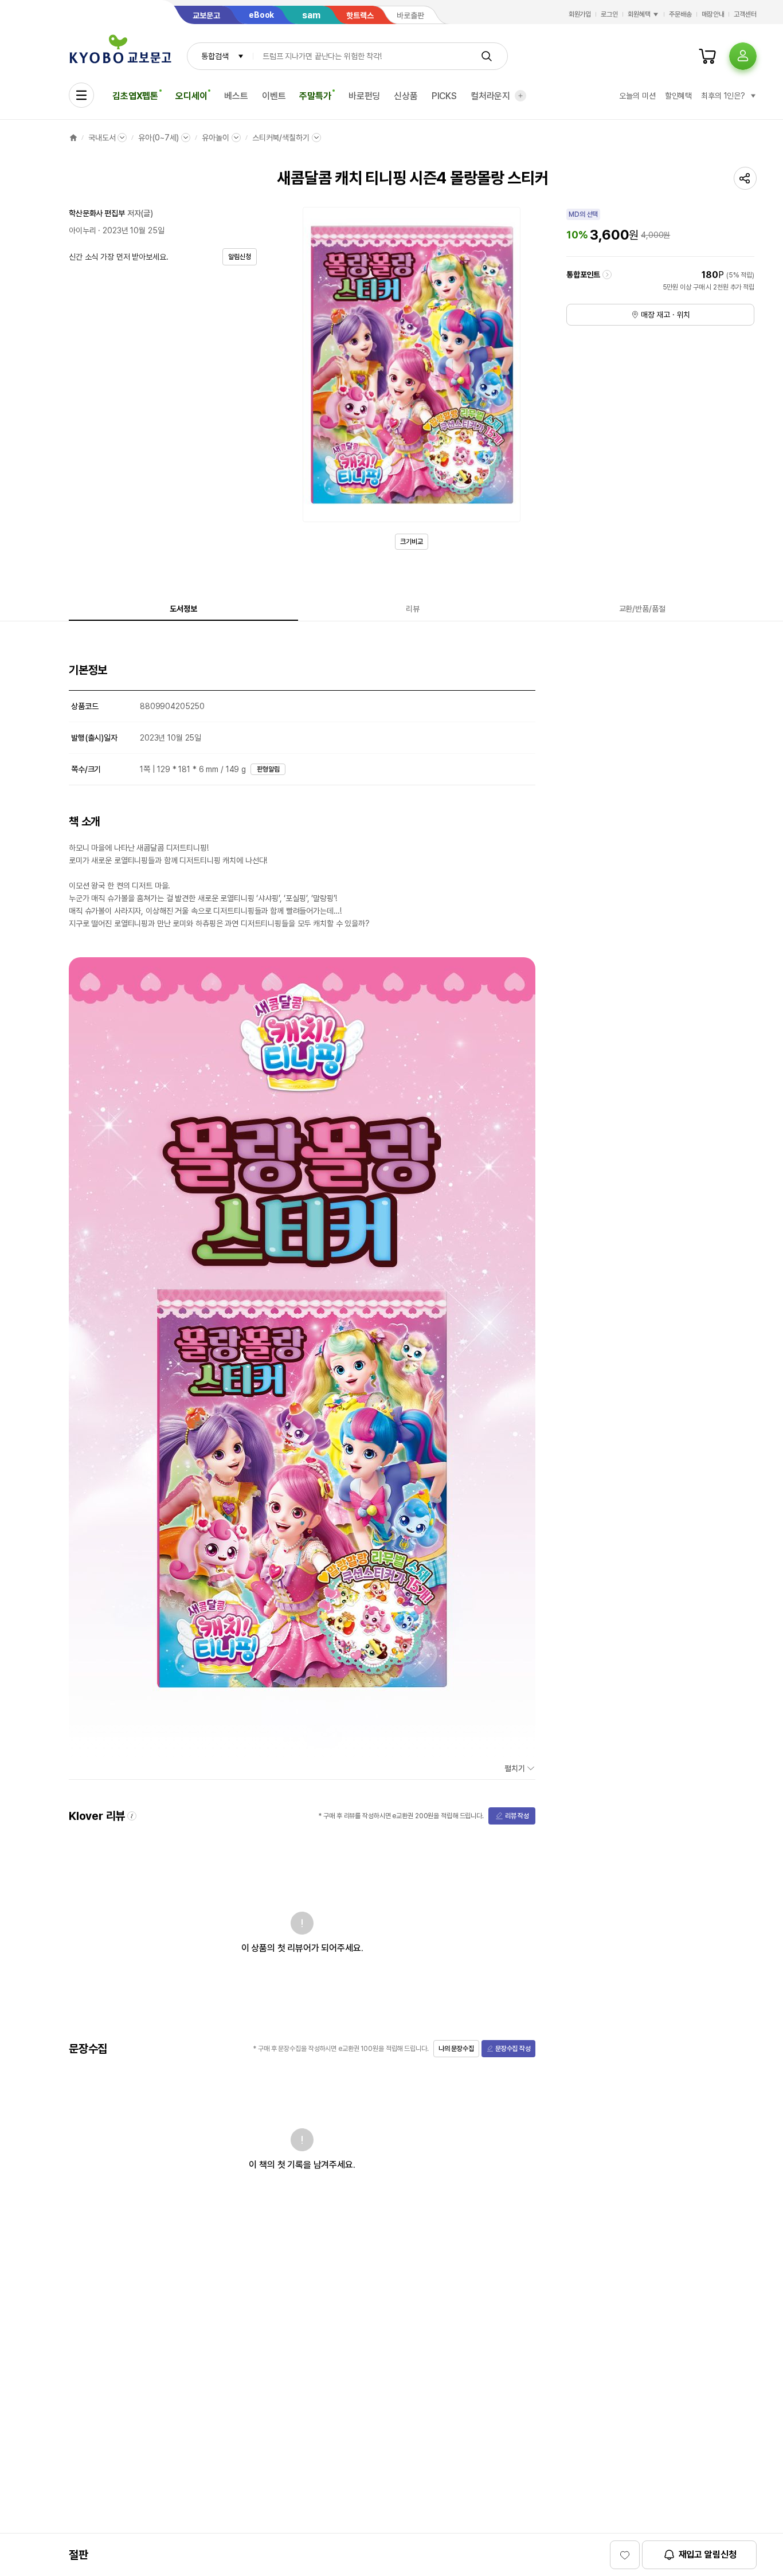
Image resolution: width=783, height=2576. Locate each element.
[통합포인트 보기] (607, 275)
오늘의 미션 (637, 96)
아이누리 (82, 230)
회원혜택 (639, 14)
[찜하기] (625, 2555)
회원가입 (580, 14)
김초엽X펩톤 (135, 96)
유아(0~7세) (158, 138)
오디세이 (191, 96)
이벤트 (274, 96)
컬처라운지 (490, 96)
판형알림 (268, 769)
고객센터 (745, 14)
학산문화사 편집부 (97, 213)
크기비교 (412, 542)
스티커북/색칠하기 (281, 138)
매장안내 (713, 14)
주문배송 (680, 14)
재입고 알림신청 (708, 2555)
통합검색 (215, 56)
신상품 (406, 96)
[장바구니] (707, 56)
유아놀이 (215, 138)
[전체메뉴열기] (81, 95)
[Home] (73, 138)
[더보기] (520, 96)
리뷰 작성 (517, 1816)
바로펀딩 (364, 96)
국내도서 (102, 138)
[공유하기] (745, 178)
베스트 (236, 96)
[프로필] (743, 56)
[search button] (487, 56)
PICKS (444, 96)
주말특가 (315, 96)
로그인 (609, 14)
